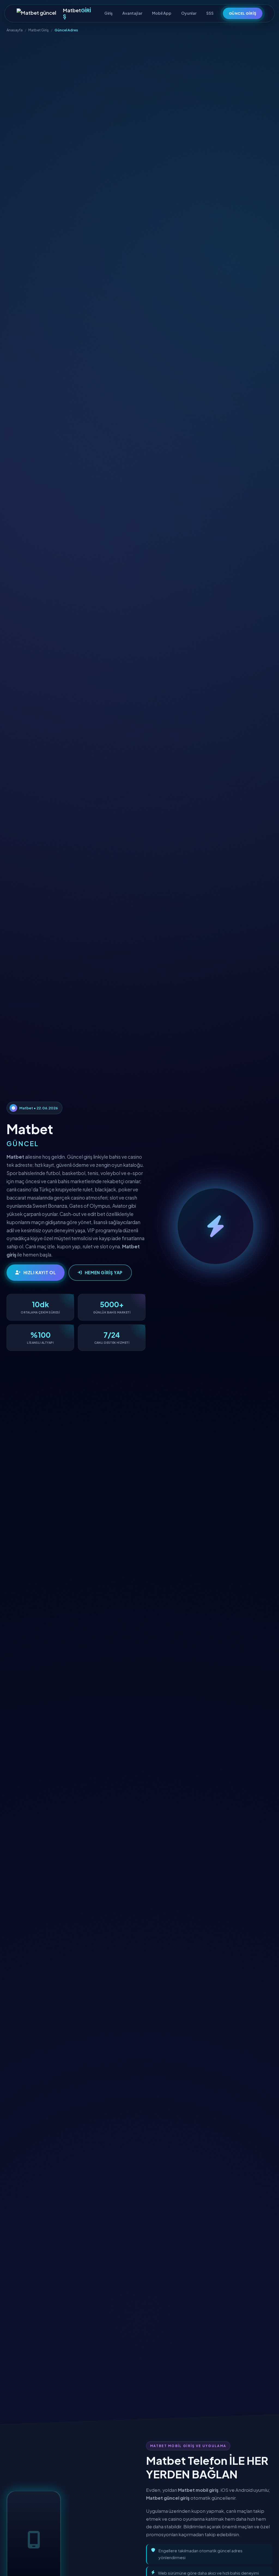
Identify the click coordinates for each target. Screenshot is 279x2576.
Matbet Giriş (39, 30)
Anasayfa (15, 30)
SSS (210, 13)
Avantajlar (132, 13)
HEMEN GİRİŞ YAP (104, 1272)
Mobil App (162, 13)
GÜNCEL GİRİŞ (243, 13)
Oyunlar (189, 13)
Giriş (108, 13)
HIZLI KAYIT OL (40, 1272)
